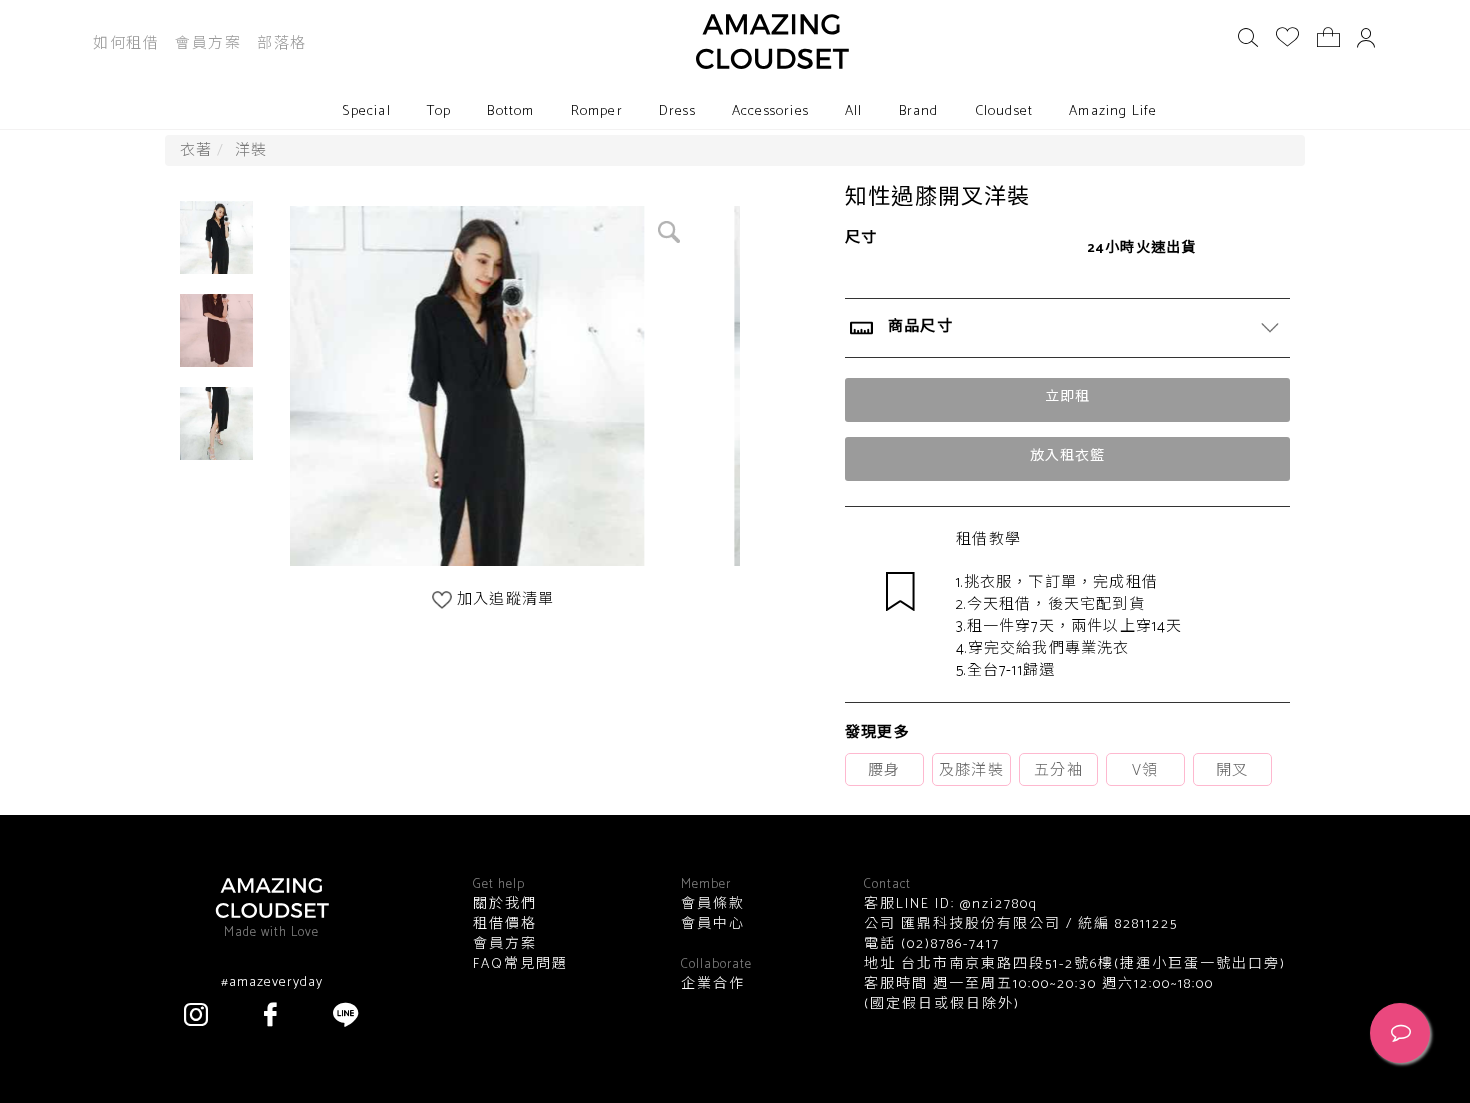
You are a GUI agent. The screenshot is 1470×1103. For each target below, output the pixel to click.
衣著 (196, 150)
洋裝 (251, 150)
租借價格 (505, 925)
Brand (919, 111)
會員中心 (713, 925)
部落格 (282, 43)
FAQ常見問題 (520, 965)
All (854, 111)
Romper (597, 111)
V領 (1145, 770)
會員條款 (713, 905)
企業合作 (713, 985)
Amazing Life (1113, 111)
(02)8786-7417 (948, 944)
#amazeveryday (272, 983)
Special (366, 111)
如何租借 (126, 43)
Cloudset (1004, 111)
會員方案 (208, 43)
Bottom (510, 111)
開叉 (1232, 770)
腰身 (884, 770)
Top (439, 111)
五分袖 (1058, 770)
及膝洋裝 (971, 770)
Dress (677, 111)
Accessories (770, 111)
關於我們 (505, 905)
